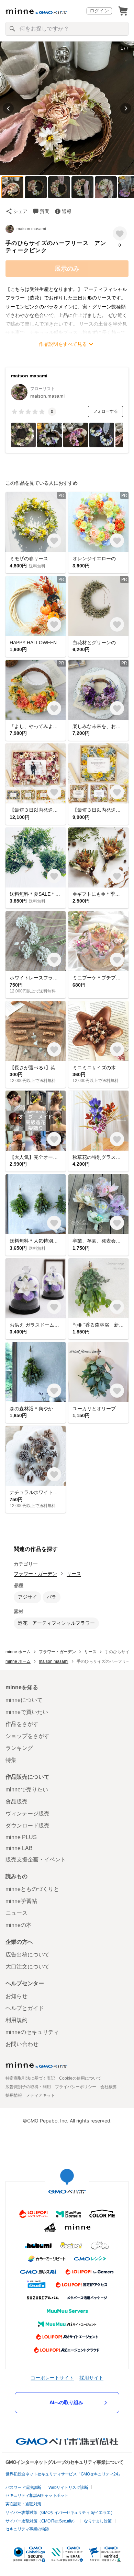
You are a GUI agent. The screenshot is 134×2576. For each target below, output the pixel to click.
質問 (45, 211)
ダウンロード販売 (27, 1826)
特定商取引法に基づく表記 (30, 2078)
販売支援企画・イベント (36, 1860)
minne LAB (19, 1848)
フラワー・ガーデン (35, 1574)
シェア (20, 211)
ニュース (16, 1913)
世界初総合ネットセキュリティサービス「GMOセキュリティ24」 (64, 2474)
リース (74, 1574)
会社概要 (109, 2087)
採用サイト (91, 2378)
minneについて (24, 1700)
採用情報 (14, 2095)
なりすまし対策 (98, 2521)
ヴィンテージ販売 (27, 1814)
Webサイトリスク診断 (68, 2487)
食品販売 (16, 1802)
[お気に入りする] (120, 233)
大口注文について (27, 1967)
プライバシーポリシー (76, 2087)
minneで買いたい (27, 1712)
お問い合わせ (22, 2044)
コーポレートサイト (52, 2378)
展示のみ (67, 269)
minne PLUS (21, 1837)
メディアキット (41, 2095)
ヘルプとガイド (25, 2008)
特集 (11, 1760)
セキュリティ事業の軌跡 (27, 2529)
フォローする (105, 411)
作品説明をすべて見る (63, 344)
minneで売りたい (27, 1790)
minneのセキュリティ (32, 2032)
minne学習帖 (21, 1901)
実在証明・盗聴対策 (23, 2504)
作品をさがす (22, 1724)
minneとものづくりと (32, 1889)
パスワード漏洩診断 (23, 2487)
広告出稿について (27, 1955)
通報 (67, 211)
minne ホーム (18, 1652)
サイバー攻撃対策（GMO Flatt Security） (41, 2521)
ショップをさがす (27, 1736)
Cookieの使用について (80, 2078)
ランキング (19, 1748)
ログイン (99, 11)
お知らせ (16, 1996)
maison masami (31, 229)
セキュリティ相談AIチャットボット (37, 2495)
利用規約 (16, 2020)
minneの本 (19, 1925)
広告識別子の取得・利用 (28, 2087)
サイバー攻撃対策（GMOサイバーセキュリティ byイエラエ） (60, 2513)
